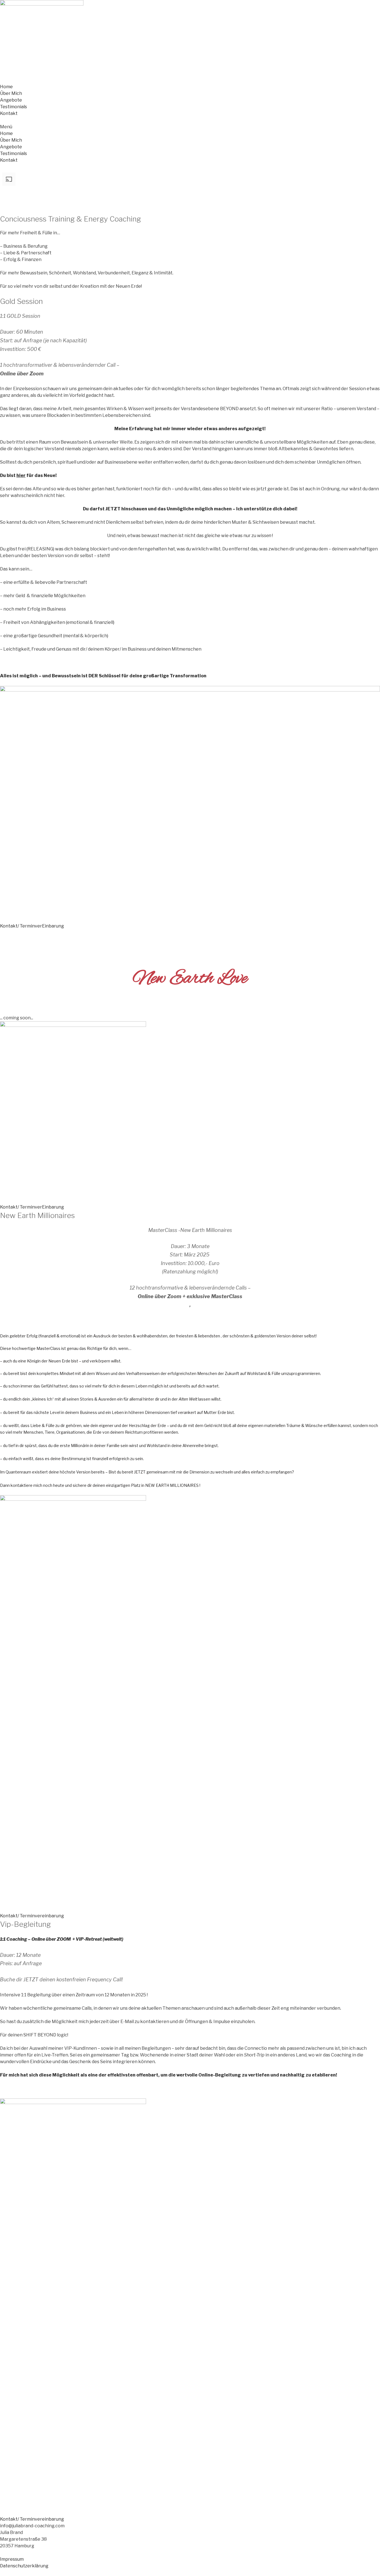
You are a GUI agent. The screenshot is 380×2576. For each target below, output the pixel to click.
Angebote (11, 100)
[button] (190, 127)
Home (6, 87)
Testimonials (13, 107)
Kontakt (9, 113)
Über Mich (11, 93)
